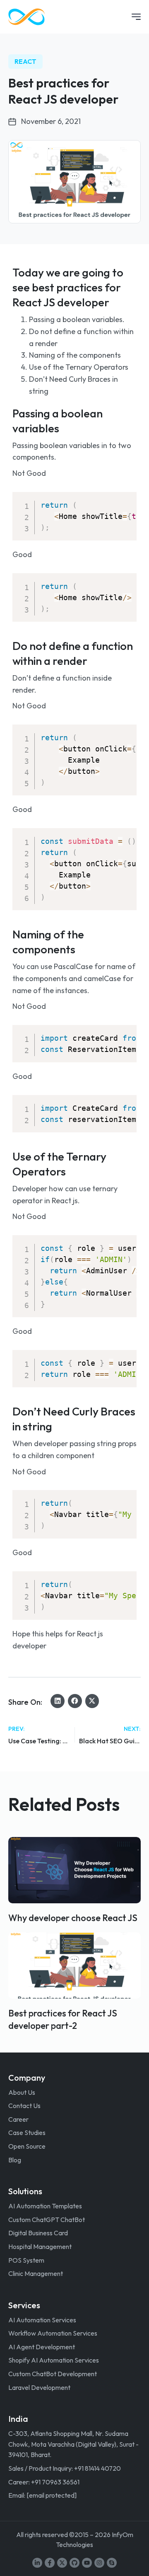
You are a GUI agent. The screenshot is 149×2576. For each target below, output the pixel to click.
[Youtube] (87, 2563)
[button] (58, 1701)
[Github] (74, 2563)
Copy (125, 500)
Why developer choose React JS (73, 1918)
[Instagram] (99, 2563)
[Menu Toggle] (136, 17)
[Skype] (112, 2563)
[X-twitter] (62, 2563)
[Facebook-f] (50, 2563)
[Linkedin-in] (37, 2563)
